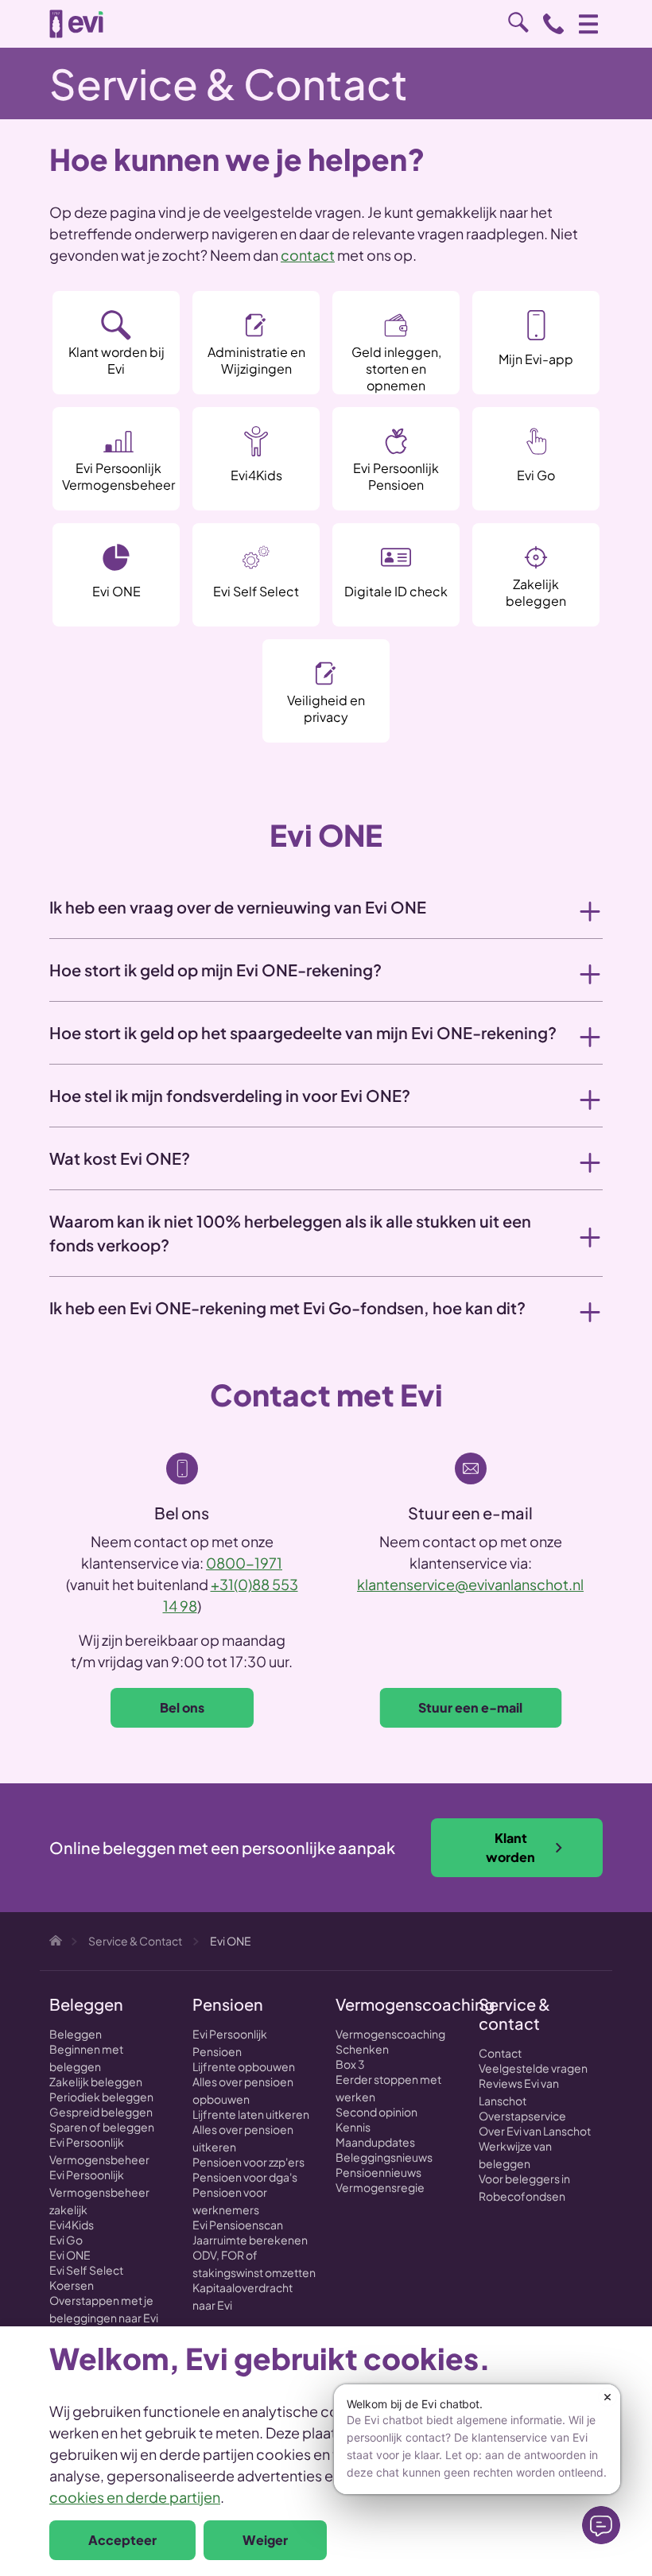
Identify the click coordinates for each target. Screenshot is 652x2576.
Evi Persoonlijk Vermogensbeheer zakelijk (99, 2192)
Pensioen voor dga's (245, 2177)
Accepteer (122, 2540)
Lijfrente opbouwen (244, 2066)
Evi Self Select (86, 2270)
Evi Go (66, 2240)
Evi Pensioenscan (238, 2225)
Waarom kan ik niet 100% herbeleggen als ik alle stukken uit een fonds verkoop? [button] (290, 1233)
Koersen (72, 2285)
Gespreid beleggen (101, 2112)
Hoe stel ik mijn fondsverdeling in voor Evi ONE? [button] (230, 1095)
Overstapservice (522, 2116)
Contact (500, 2053)
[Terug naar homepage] (76, 24)
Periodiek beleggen (101, 2097)
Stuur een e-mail (470, 1707)
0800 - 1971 (553, 24)
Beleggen (76, 2034)
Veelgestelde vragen (533, 2068)
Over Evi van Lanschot (535, 2131)
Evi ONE (70, 2255)
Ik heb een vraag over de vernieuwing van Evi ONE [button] (238, 907)
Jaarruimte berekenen (250, 2240)
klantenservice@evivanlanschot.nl (470, 1584)
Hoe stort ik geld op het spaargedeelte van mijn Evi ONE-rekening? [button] (303, 1032)
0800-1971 (244, 1563)
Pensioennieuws (378, 2172)
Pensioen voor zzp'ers (248, 2162)
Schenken (362, 2049)
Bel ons (182, 1707)
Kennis (353, 2127)
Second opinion (376, 2112)
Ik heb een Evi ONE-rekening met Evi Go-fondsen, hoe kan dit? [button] (287, 1307)
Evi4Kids (72, 2225)
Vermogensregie (380, 2187)
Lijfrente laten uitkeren (251, 2114)
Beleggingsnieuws (384, 2157)
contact (308, 255)
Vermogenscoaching (390, 2034)
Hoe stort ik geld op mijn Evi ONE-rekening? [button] (215, 970)
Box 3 (350, 2064)
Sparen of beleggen (102, 2127)
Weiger (265, 2540)
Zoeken (518, 22)
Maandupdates (375, 2142)
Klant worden (510, 1847)
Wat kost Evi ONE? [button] (120, 1158)
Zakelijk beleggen (96, 2081)
